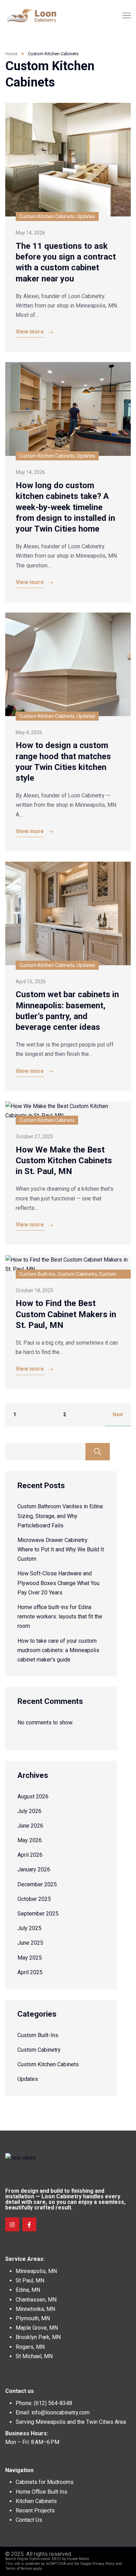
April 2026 (30, 1855)
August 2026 (33, 1796)
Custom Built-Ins (38, 2035)
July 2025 (29, 1928)
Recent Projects (35, 2511)
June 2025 (30, 1943)
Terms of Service (18, 2569)
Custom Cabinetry (39, 2050)
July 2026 (29, 1811)
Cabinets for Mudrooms (45, 2482)
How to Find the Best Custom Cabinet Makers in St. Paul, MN (66, 1314)
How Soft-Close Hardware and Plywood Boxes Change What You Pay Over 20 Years (58, 1583)
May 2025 (30, 1958)
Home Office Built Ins (41, 2492)
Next (118, 1414)
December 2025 (37, 1884)
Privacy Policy (104, 2564)
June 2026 (30, 1826)
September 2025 (38, 1914)
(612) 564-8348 (53, 2403)
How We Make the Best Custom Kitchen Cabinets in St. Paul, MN (64, 1160)
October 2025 (34, 1899)
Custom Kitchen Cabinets (48, 2064)
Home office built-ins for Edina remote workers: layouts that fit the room (60, 1617)
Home (11, 54)
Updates (28, 2079)
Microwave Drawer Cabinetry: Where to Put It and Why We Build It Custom (61, 1549)
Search (98, 1452)
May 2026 (30, 1840)
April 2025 (30, 1972)
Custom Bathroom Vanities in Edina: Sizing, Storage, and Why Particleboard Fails (61, 1516)
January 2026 (34, 1869)
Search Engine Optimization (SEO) (33, 2559)
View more (30, 332)
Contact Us (29, 2520)
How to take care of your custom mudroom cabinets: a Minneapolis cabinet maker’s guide (58, 1650)
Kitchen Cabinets (36, 2501)
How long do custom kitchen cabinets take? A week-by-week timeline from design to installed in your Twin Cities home (65, 507)
